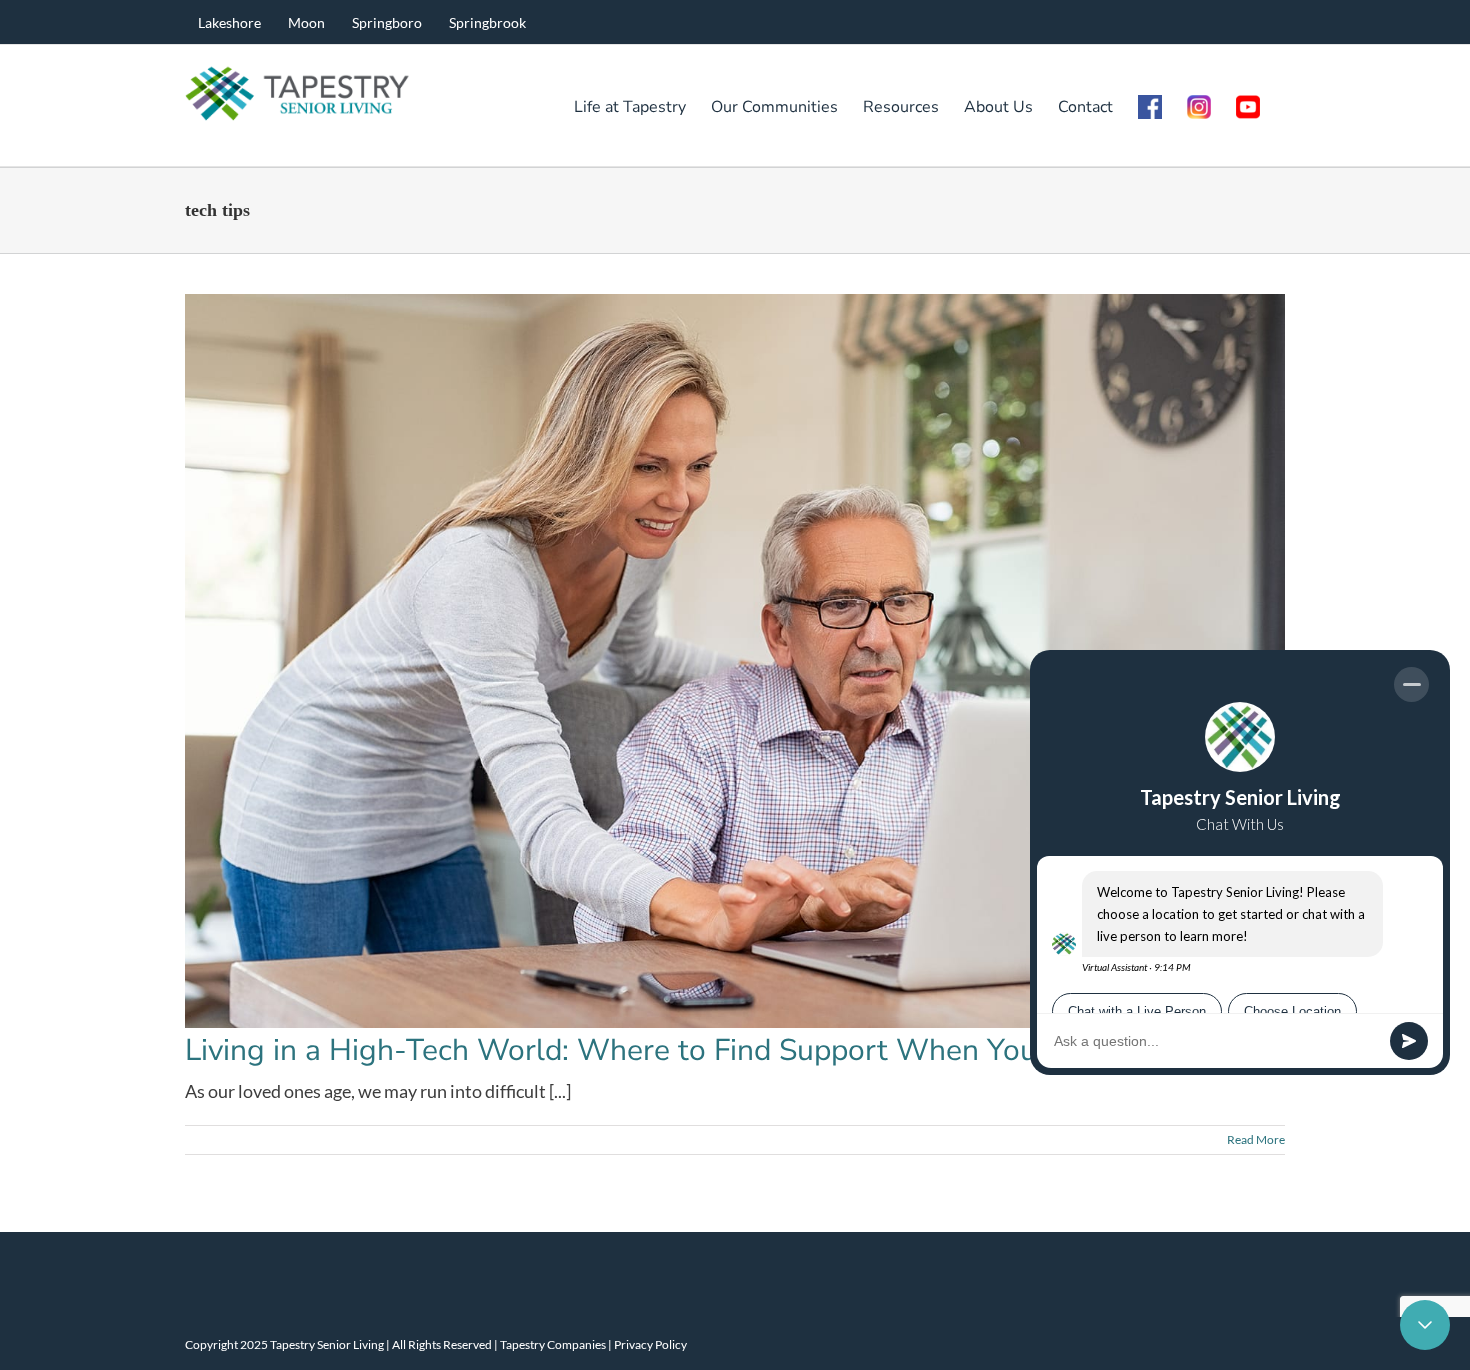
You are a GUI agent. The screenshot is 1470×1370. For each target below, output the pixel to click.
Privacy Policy (650, 1344)
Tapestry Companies (553, 1344)
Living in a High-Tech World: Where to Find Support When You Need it (663, 1050)
